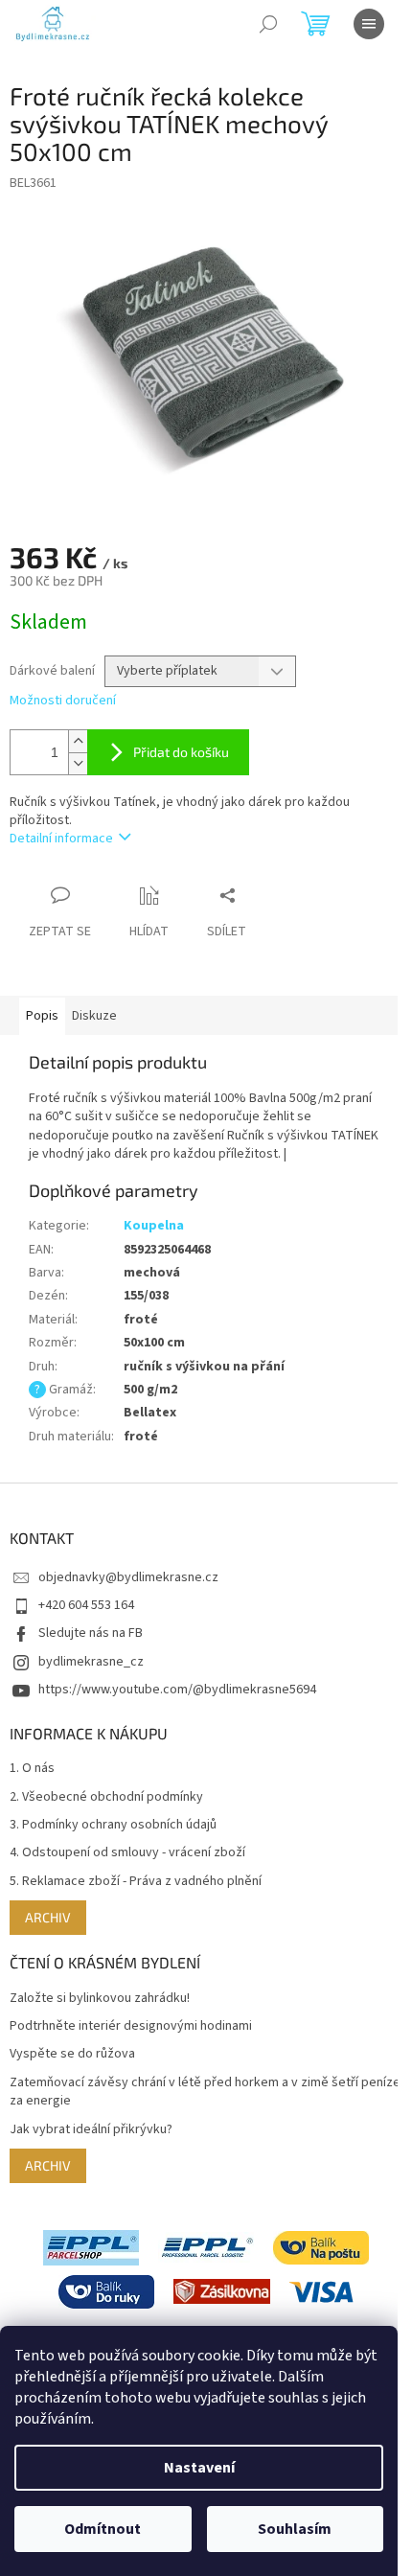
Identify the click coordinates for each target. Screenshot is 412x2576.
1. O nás (32, 1769)
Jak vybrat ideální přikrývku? (91, 2130)
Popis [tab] (42, 1016)
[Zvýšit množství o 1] (78, 741)
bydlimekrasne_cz (91, 1662)
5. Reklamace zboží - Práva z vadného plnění (136, 1882)
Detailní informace (61, 839)
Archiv (48, 1917)
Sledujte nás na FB (91, 1633)
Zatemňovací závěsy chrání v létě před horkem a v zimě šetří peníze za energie (205, 2092)
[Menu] (369, 24)
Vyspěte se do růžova (72, 2054)
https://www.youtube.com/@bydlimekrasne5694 (177, 1690)
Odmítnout (103, 2529)
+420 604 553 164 (86, 1605)
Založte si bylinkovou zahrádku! (100, 1999)
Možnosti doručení (63, 701)
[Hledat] (268, 24)
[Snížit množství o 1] (78, 763)
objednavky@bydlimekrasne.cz (128, 1577)
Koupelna (154, 1226)
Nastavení (199, 2468)
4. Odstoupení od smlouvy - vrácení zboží (127, 1853)
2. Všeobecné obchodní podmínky (106, 1797)
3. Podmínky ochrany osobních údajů (113, 1825)
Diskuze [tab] (94, 1016)
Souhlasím (295, 2529)
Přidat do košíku (181, 752)
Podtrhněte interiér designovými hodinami (131, 2026)
